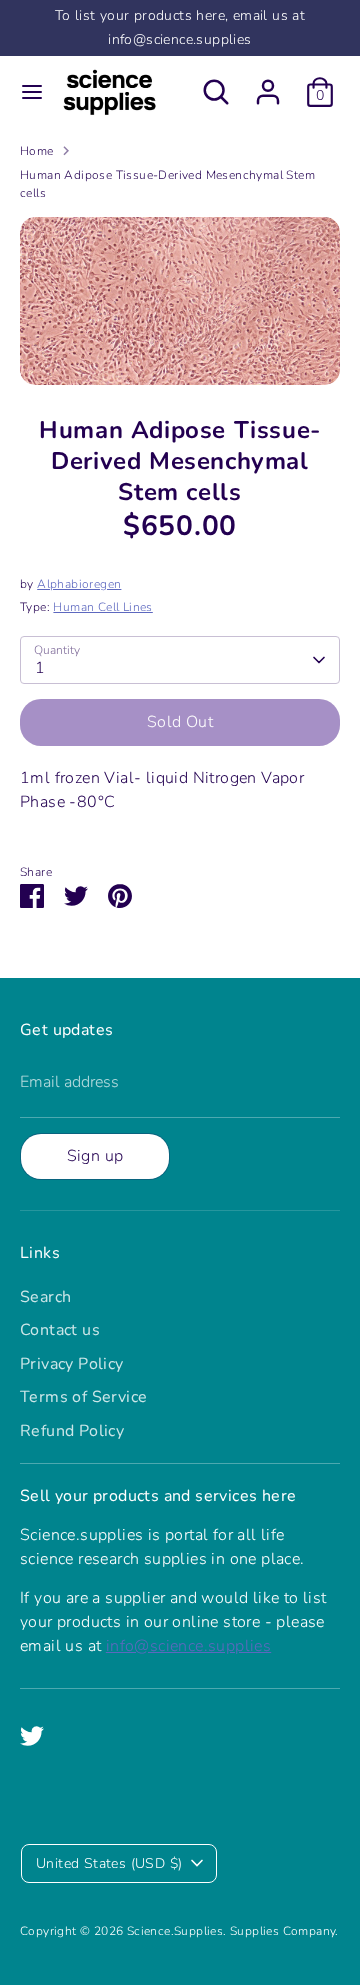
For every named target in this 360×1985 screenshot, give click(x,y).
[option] (180, 301)
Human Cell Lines (102, 607)
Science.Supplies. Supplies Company (231, 1931)
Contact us (60, 1330)
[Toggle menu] (32, 92)
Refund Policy (72, 1431)
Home (37, 151)
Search (45, 1297)
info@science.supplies (188, 1646)
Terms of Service (83, 1397)
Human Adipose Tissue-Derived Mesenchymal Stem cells (167, 184)
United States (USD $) (109, 1863)
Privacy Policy (72, 1364)
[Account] (268, 84)
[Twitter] (32, 1736)
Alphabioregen (79, 584)
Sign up (95, 1156)
